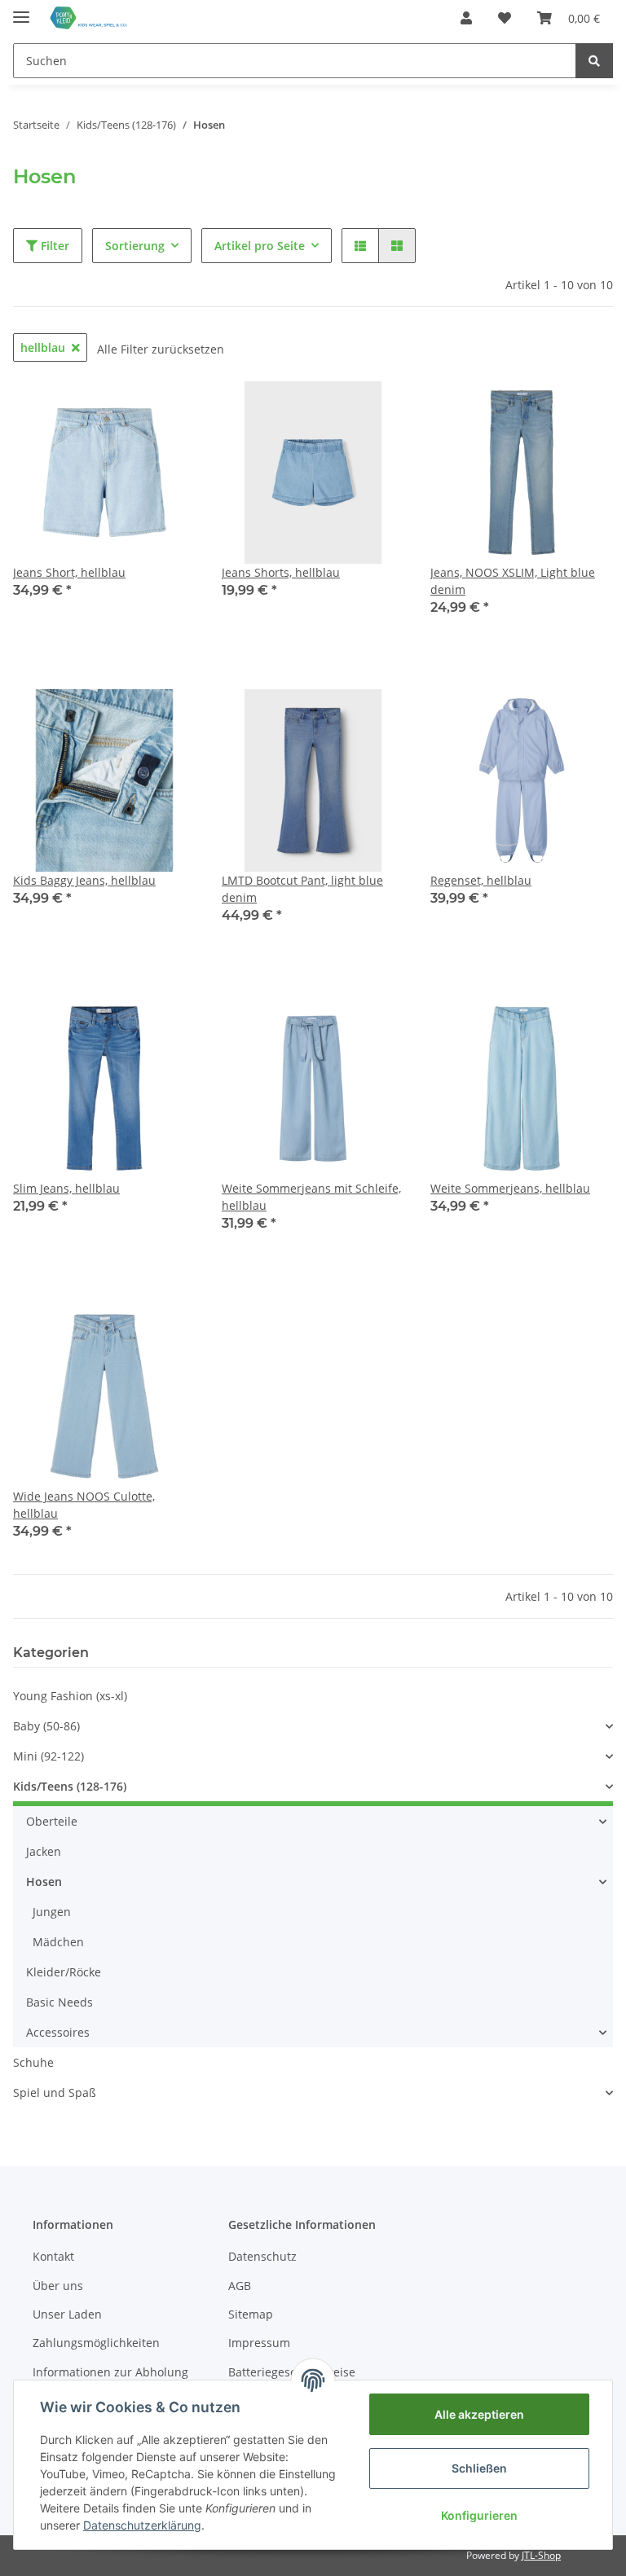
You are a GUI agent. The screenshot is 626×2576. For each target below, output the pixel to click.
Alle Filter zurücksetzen (161, 349)
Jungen (52, 1912)
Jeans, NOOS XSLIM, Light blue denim (513, 581)
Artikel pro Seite (260, 246)
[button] (466, 18)
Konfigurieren (479, 2515)
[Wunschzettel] (505, 18)
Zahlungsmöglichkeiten (96, 2343)
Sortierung (135, 246)
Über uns (58, 2286)
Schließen (479, 2468)
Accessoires (58, 2032)
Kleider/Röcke (64, 1972)
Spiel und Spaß (55, 2092)
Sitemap (251, 2314)
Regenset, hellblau (481, 880)
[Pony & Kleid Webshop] (89, 18)
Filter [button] (53, 246)
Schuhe (33, 2062)
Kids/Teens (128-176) (70, 1786)
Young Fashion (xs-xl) (70, 1696)
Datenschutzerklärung (142, 2525)
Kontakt (53, 2256)
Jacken (44, 1851)
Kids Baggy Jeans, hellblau (84, 880)
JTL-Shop (541, 2555)
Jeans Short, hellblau (69, 572)
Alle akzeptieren (479, 2414)
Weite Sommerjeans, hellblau (510, 1188)
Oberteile (52, 1821)
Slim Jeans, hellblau (66, 1188)
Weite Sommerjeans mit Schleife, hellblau (311, 1197)
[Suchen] (594, 61)
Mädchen (58, 1942)
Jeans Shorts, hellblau (281, 572)
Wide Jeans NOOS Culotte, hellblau (84, 1505)
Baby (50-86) (46, 1726)
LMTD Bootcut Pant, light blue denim (302, 889)
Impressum (259, 2343)
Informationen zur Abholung (110, 2372)
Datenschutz (262, 2256)
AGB (240, 2286)
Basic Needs (60, 2002)
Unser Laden (67, 2314)
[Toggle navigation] (21, 10)
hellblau (43, 347)
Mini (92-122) (48, 1756)
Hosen (44, 1881)
